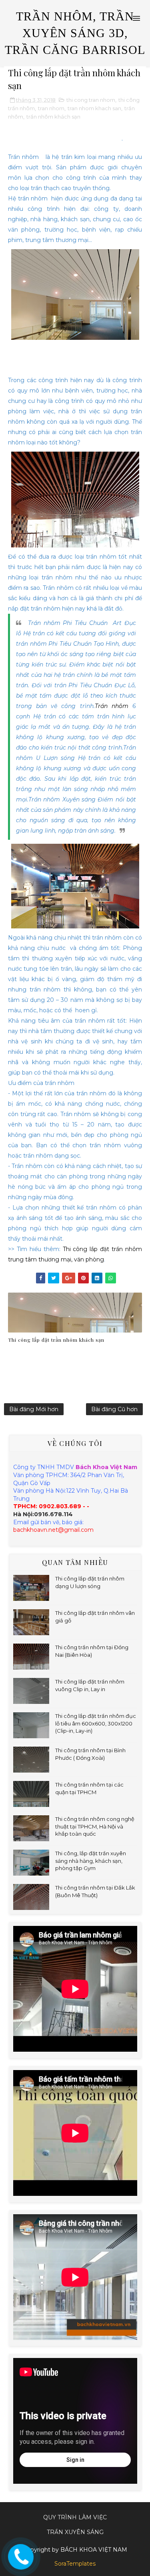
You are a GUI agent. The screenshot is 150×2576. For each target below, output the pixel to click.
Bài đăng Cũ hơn (114, 1409)
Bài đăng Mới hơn (34, 1409)
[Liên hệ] (19, 2554)
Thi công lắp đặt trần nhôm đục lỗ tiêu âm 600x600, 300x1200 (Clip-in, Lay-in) (96, 1723)
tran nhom (51, 108)
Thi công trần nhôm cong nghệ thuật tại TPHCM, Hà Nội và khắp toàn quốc (95, 1826)
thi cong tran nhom (91, 100)
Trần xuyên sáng (75, 2532)
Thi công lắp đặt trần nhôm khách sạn (74, 138)
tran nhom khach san (94, 108)
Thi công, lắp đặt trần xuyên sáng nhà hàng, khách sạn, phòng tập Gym (91, 1860)
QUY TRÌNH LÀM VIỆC (75, 2517)
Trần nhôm (112, 706)
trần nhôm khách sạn (53, 117)
